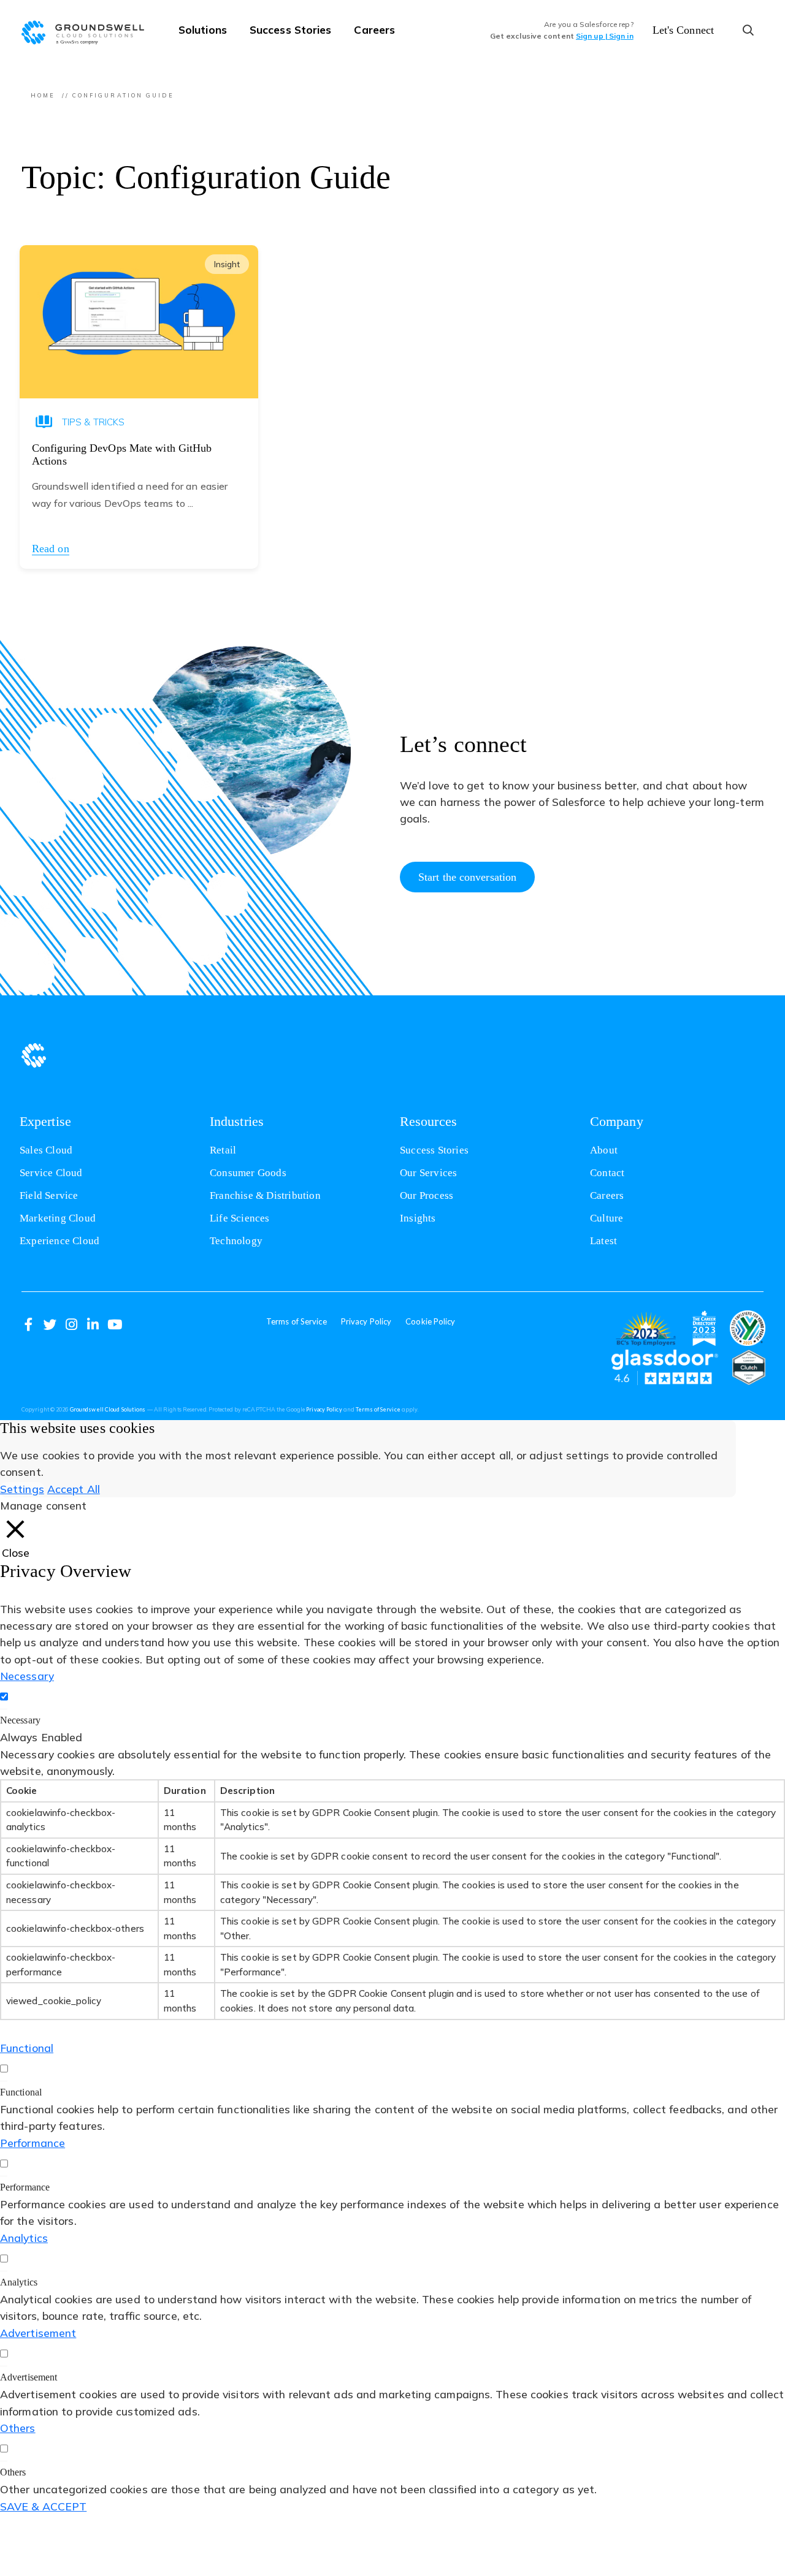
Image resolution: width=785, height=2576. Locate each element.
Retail (223, 1150)
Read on (51, 549)
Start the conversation (467, 877)
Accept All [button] (74, 1489)
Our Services (428, 1173)
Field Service (49, 1195)
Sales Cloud (46, 1150)
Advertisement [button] (38, 2333)
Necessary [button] (27, 1676)
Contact (607, 1173)
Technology (236, 1241)
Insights (418, 1218)
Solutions (203, 29)
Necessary (20, 1720)
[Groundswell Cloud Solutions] (89, 31)
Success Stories (291, 29)
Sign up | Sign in (605, 36)
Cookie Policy (430, 1321)
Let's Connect (683, 30)
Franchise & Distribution (265, 1195)
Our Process (427, 1195)
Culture (607, 1218)
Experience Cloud (59, 1241)
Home (43, 95)
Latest (603, 1241)
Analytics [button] (24, 2238)
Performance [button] (33, 2143)
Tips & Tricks (93, 422)
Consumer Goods (248, 1173)
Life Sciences (240, 1218)
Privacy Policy (366, 1321)
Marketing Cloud (58, 1218)
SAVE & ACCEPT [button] (43, 2506)
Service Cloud (51, 1173)
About (604, 1150)
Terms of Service (297, 1321)
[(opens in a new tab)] (646, 1328)
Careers (374, 29)
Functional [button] (27, 2048)
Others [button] (18, 2428)
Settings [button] (22, 1489)
